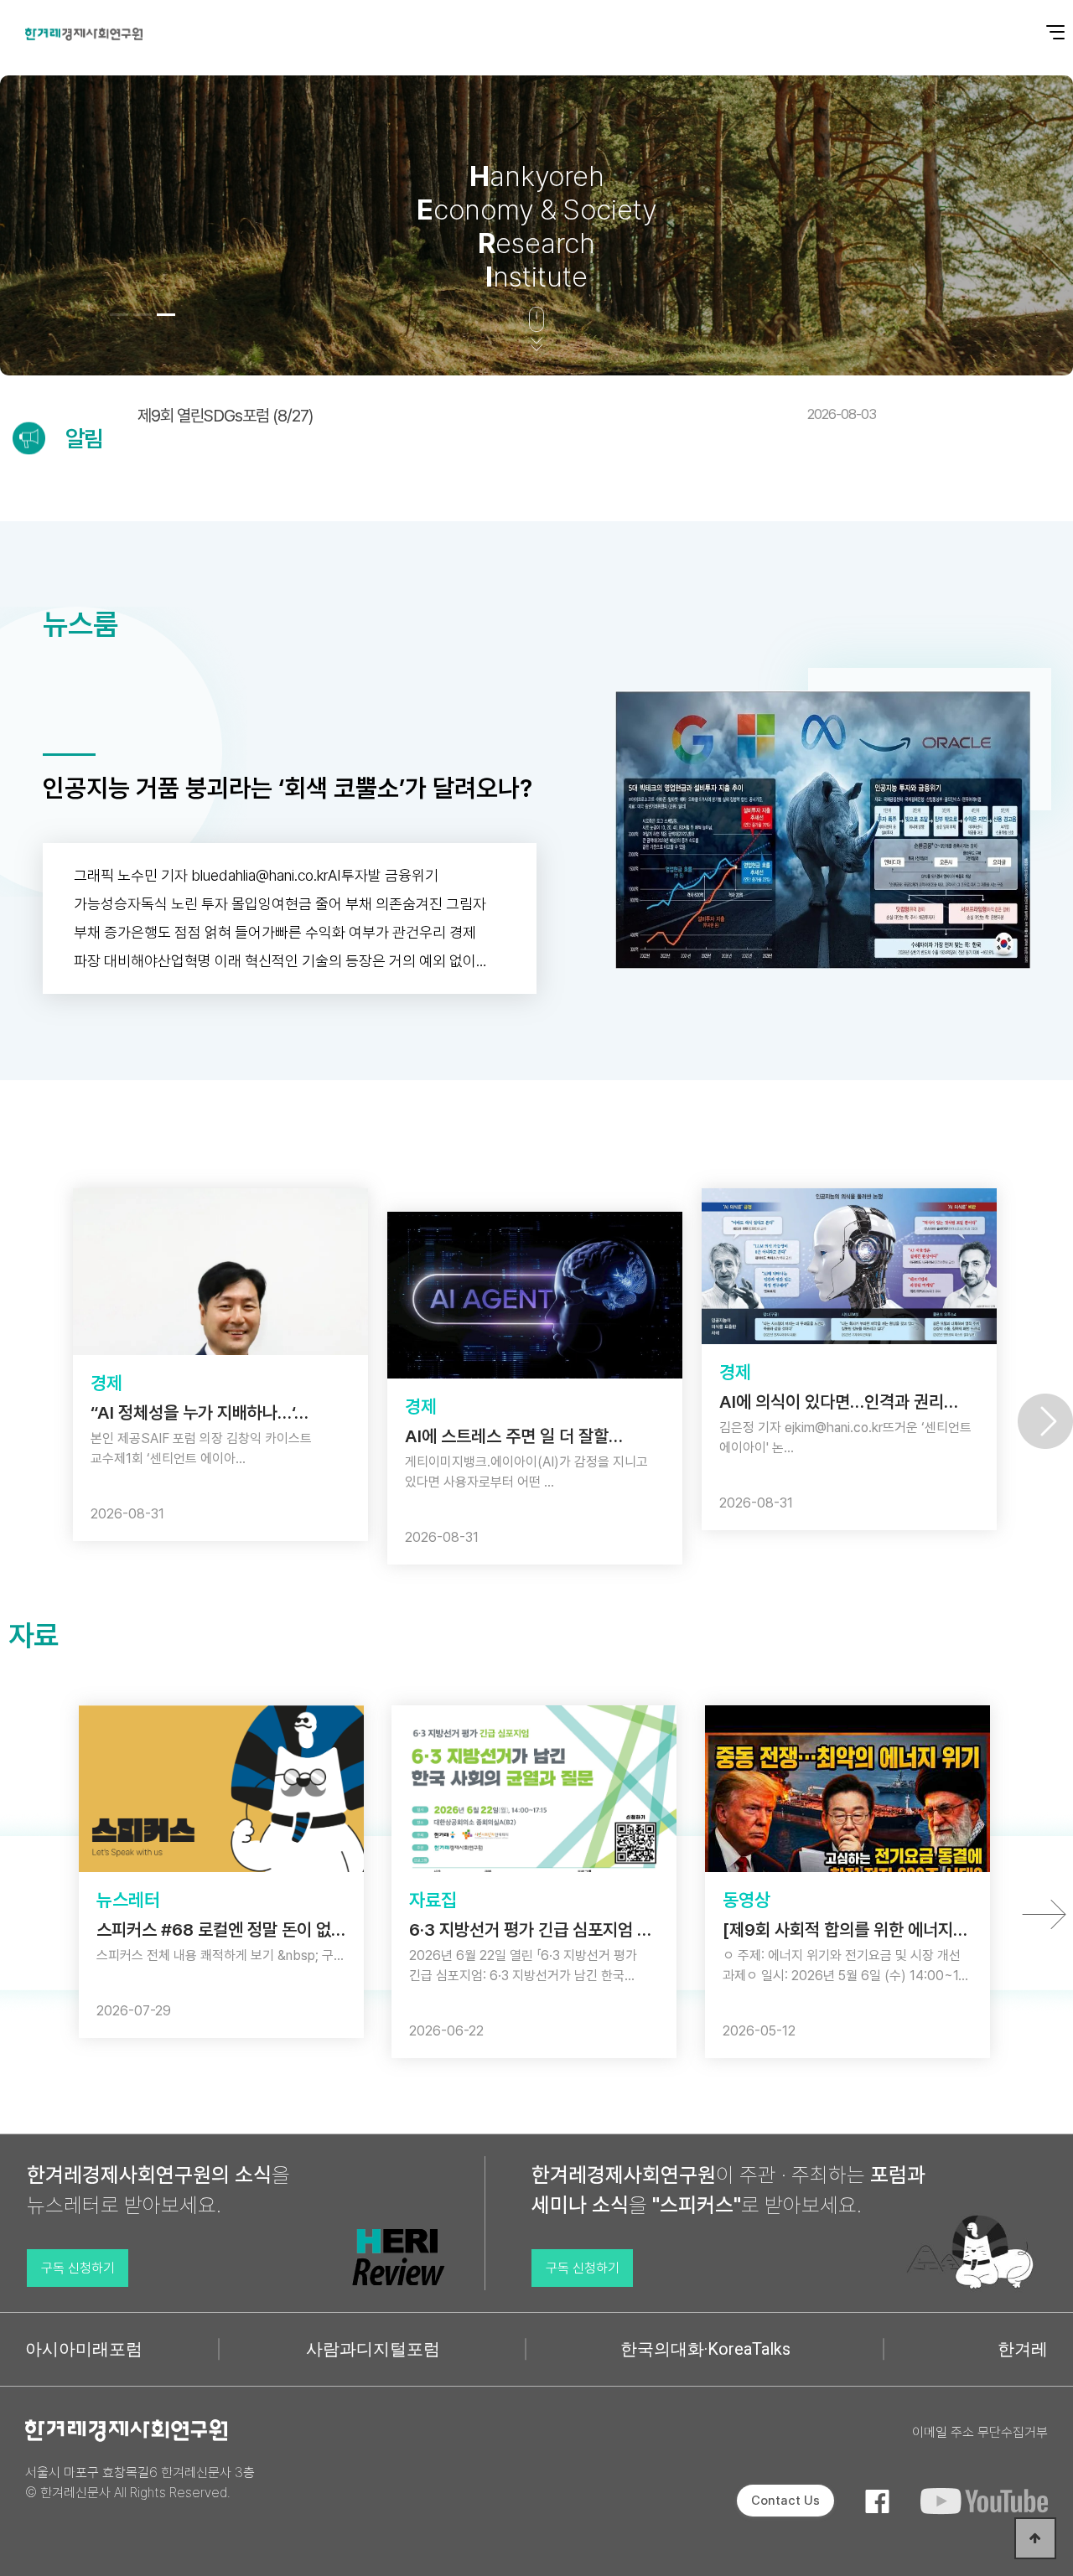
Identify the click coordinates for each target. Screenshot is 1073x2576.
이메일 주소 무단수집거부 (980, 2432)
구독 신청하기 (78, 2268)
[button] (119, 315)
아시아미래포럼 (84, 2349)
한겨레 (1023, 2349)
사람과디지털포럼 (373, 2349)
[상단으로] (1035, 2538)
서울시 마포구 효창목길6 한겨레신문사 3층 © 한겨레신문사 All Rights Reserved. (140, 2483)
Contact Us (785, 2501)
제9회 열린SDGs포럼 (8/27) (507, 416)
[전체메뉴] (1044, 23)
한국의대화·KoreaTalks (705, 2349)
